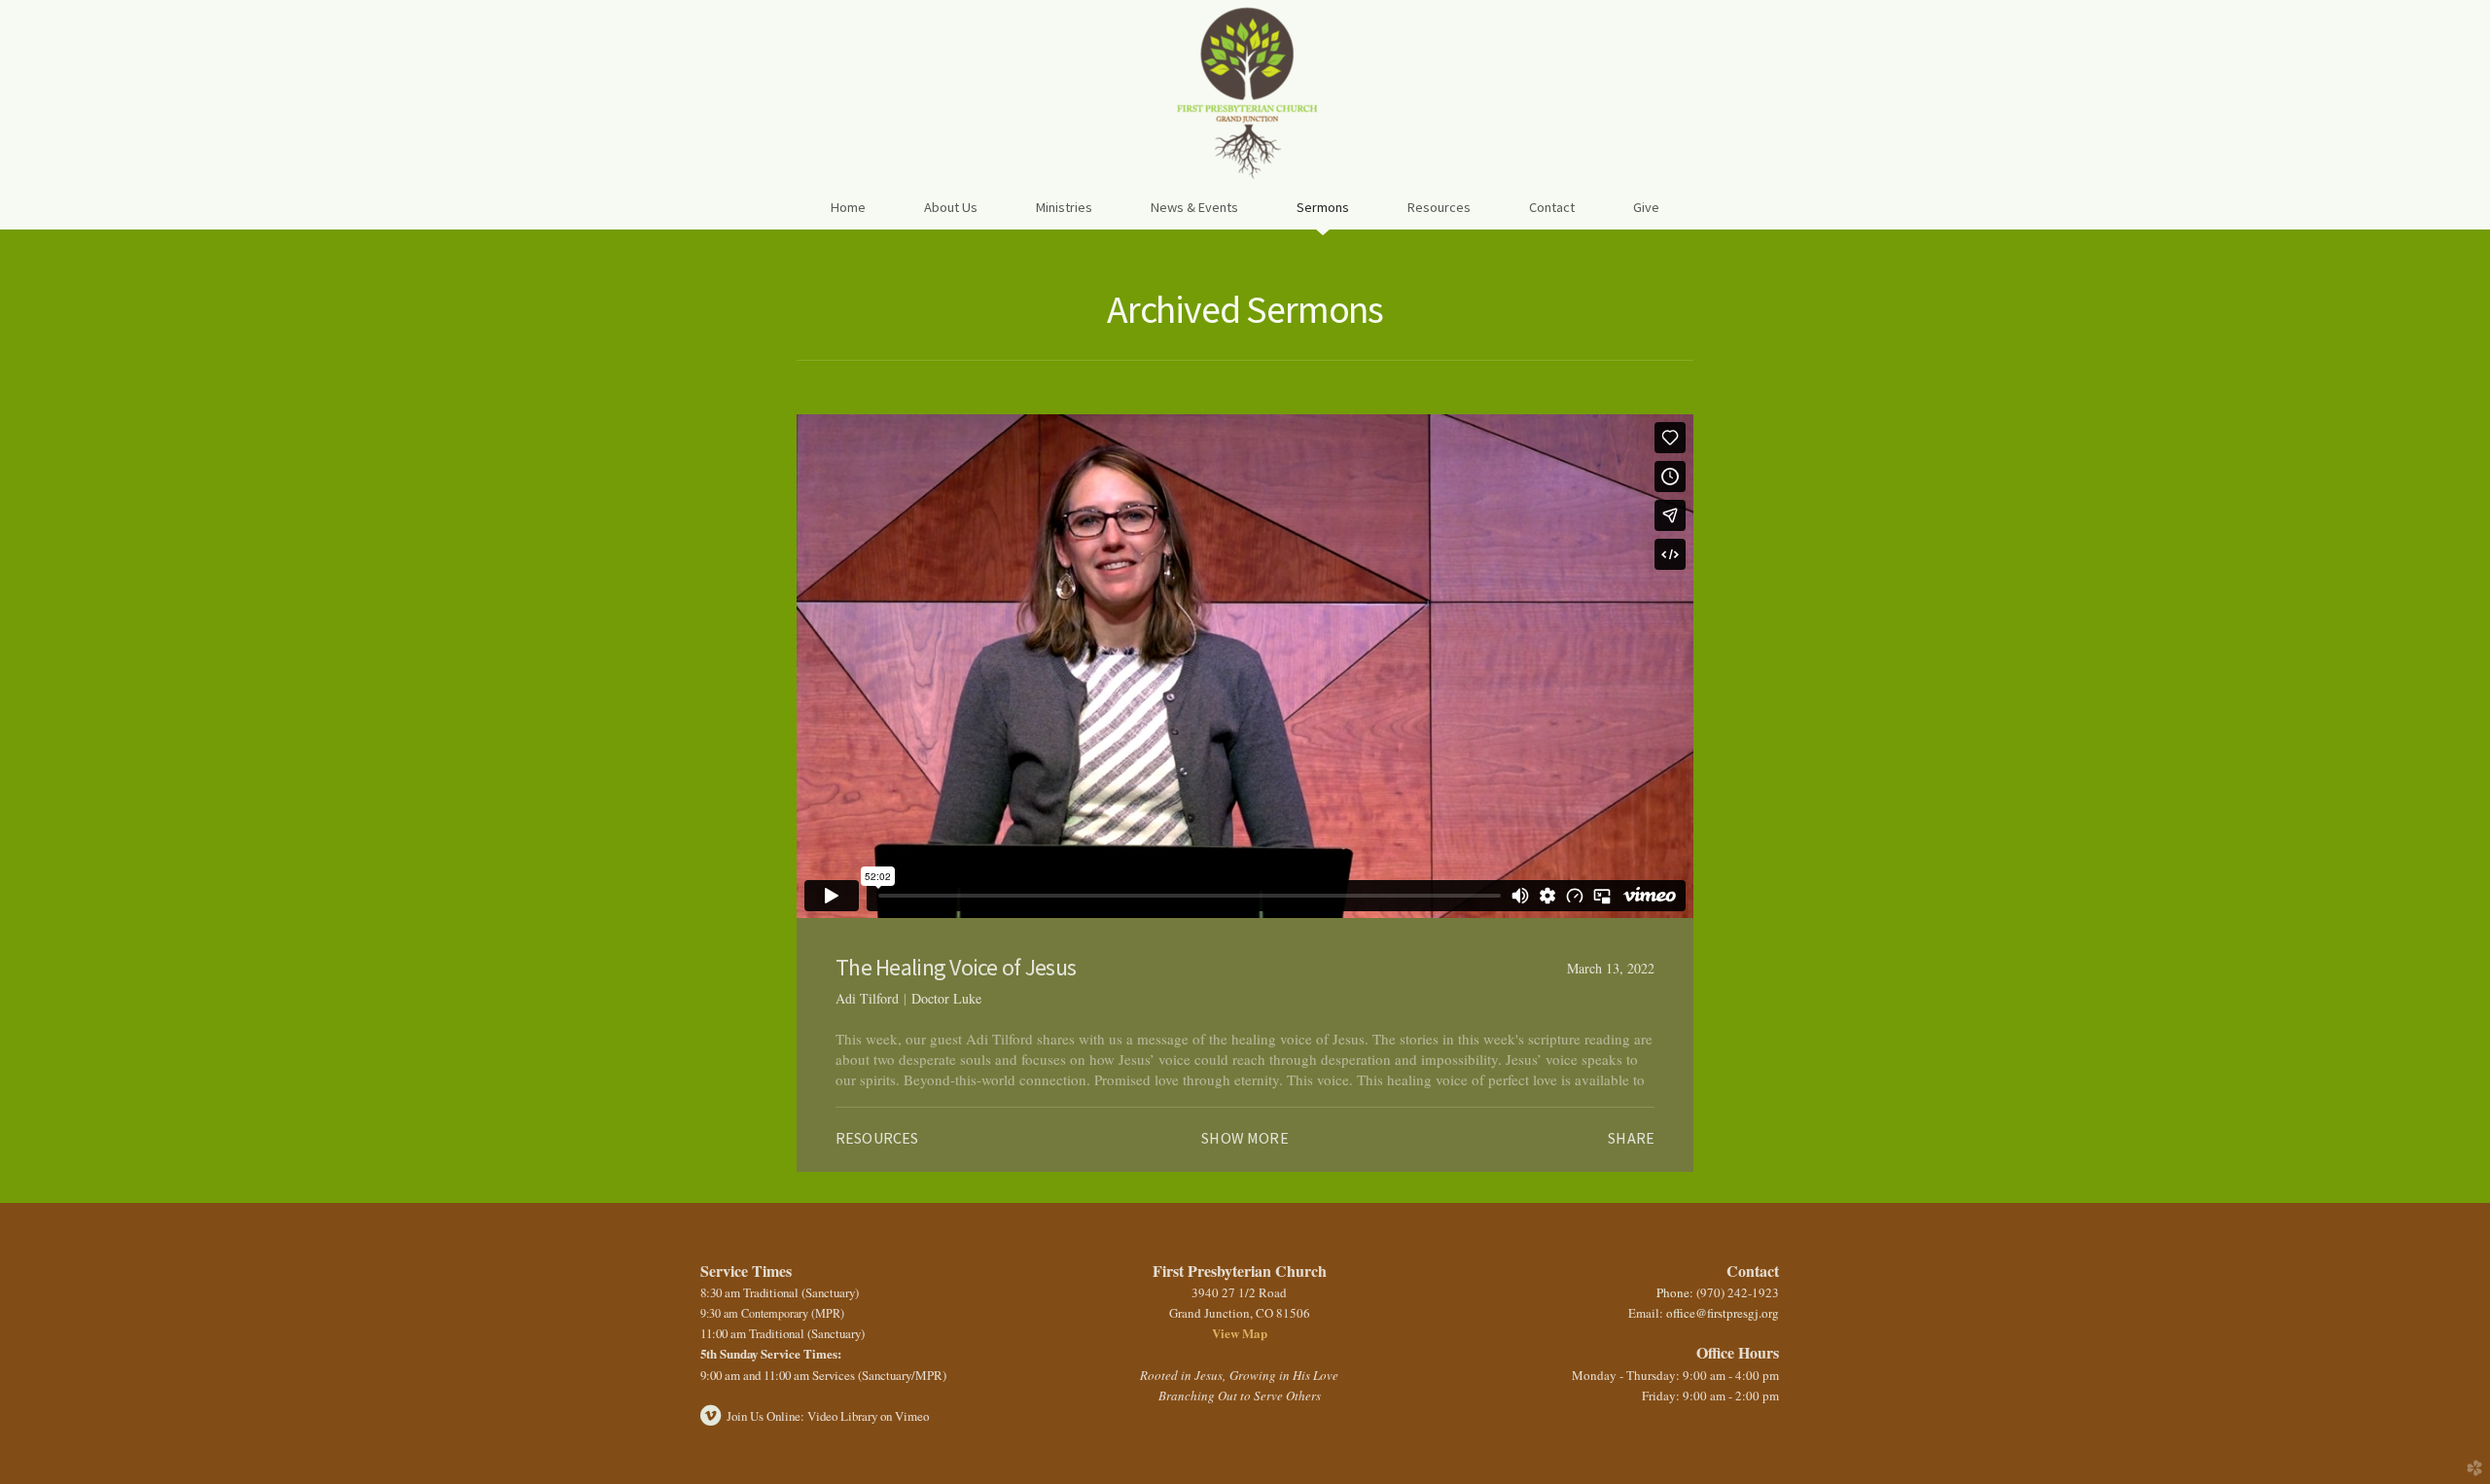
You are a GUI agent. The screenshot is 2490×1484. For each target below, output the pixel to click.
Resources (877, 1138)
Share (1631, 1138)
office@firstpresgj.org (1723, 1313)
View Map (1240, 1333)
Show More (1245, 1138)
